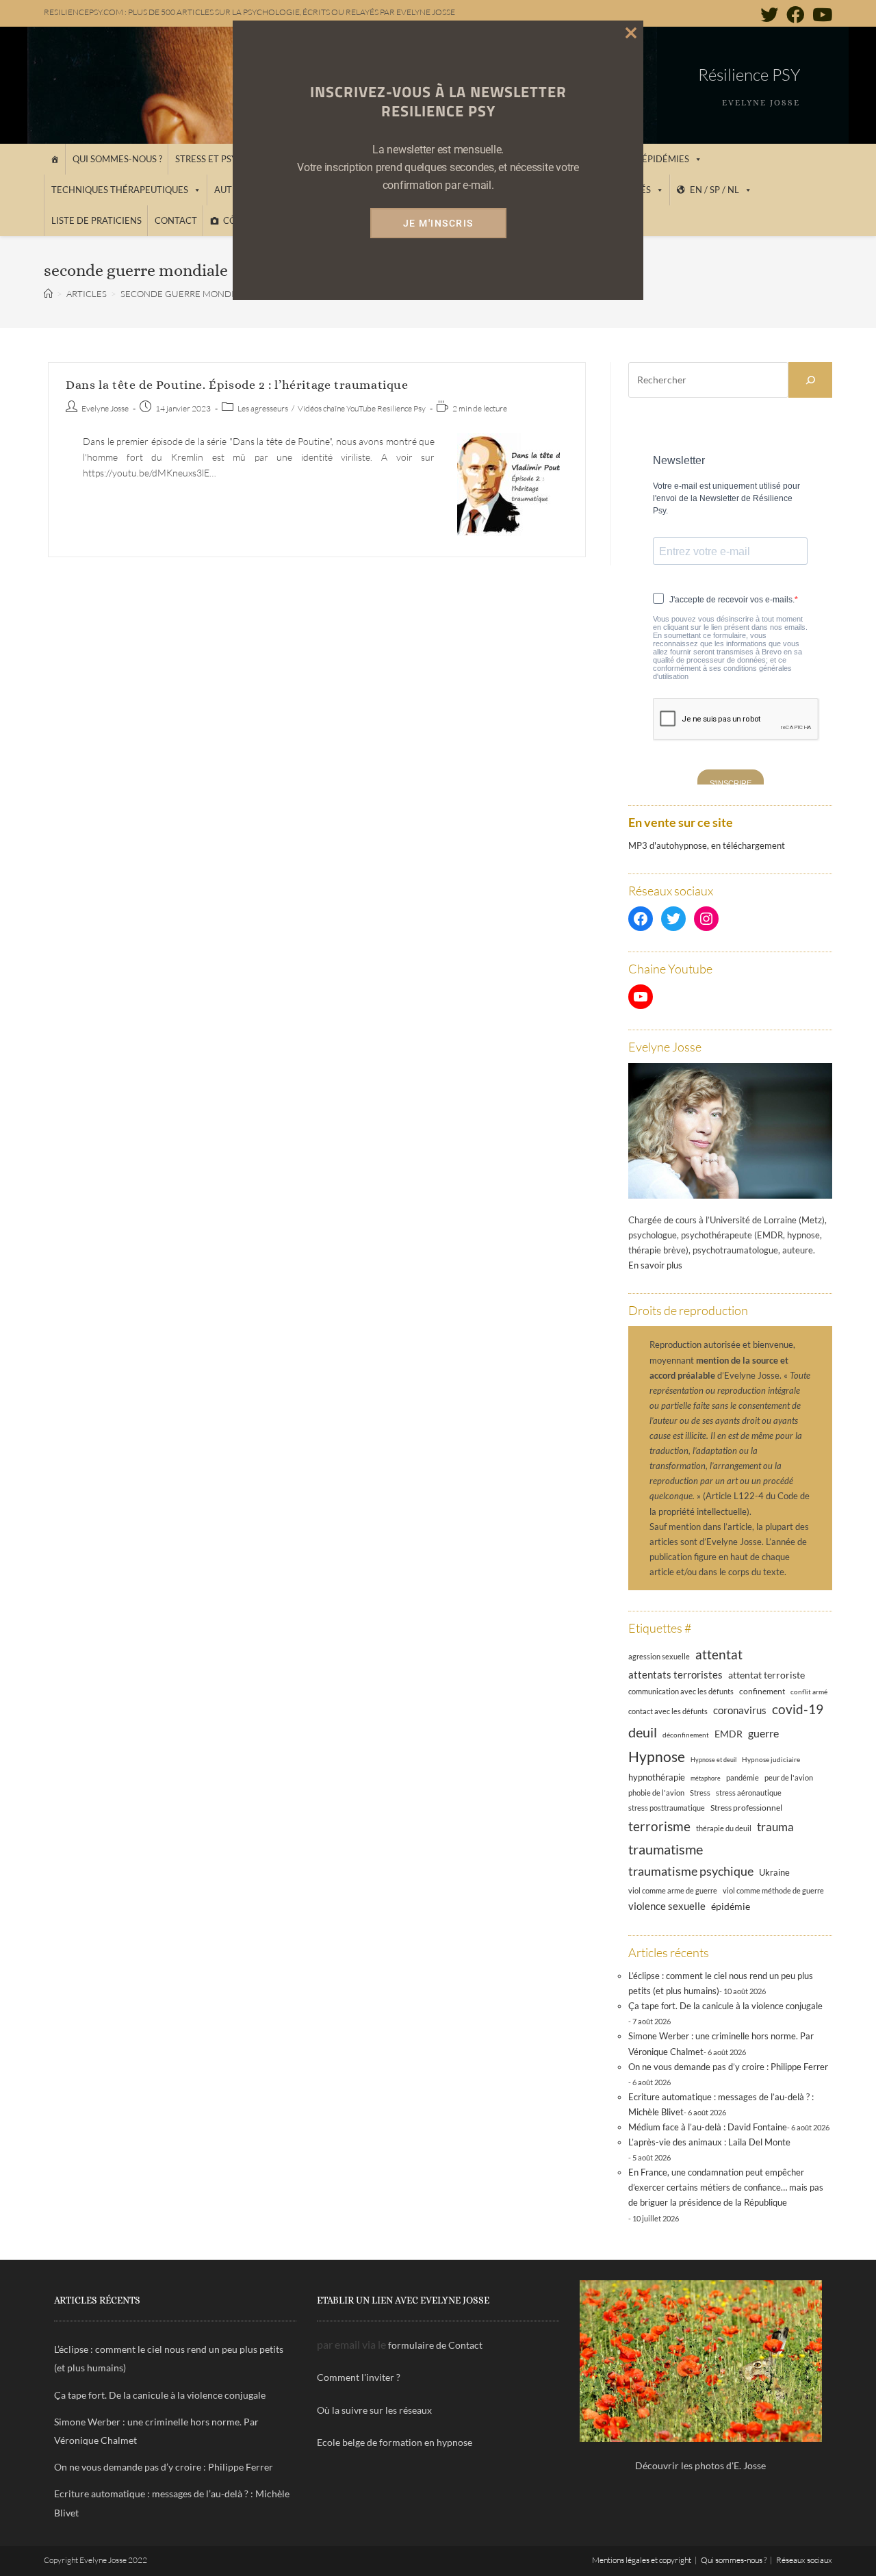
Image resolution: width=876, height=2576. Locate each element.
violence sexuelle (667, 1906)
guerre (763, 1733)
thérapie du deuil (724, 1828)
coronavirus (740, 1710)
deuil (643, 1732)
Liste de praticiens (96, 220)
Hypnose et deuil (713, 1760)
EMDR (729, 1734)
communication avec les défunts (681, 1691)
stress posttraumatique (667, 1808)
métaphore (706, 1778)
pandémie (743, 1777)
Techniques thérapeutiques (120, 190)
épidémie (731, 1906)
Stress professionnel (746, 1807)
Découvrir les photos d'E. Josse (700, 2465)
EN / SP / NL (714, 190)
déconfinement (686, 1735)
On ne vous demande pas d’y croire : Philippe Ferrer (728, 2067)
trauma (775, 1827)
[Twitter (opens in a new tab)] (769, 14)
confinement (762, 1691)
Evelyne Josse (105, 408)
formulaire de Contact (435, 2345)
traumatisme (666, 1849)
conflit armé (809, 1692)
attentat (719, 1654)
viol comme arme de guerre (673, 1890)
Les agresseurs (263, 408)
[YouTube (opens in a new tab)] (820, 14)
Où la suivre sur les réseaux (374, 2410)
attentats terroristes (675, 1674)
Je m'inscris (438, 223)
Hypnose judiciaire (771, 1759)
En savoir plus (655, 1265)
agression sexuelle (659, 1656)
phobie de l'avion (656, 1793)
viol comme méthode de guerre (773, 1890)
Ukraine (774, 1873)
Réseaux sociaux (804, 2560)
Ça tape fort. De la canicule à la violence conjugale (725, 2006)
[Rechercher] (810, 380)
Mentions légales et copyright (642, 2560)
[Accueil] (54, 159)
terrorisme (659, 1826)
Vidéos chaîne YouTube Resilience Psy (362, 408)
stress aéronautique (749, 1793)
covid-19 (798, 1709)
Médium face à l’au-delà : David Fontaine (708, 2127)
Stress (700, 1793)
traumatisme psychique (691, 1871)
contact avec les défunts (668, 1711)
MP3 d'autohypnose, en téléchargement (707, 845)
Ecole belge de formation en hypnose (395, 2442)
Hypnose (657, 1757)
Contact (176, 220)
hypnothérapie (657, 1777)
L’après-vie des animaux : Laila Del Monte (709, 2142)
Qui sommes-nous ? (117, 159)
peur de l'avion (789, 1778)
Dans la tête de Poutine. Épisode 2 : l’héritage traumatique (237, 385)
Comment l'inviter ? (359, 2377)
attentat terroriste (766, 1675)
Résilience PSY (749, 75)
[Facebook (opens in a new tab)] (795, 14)
